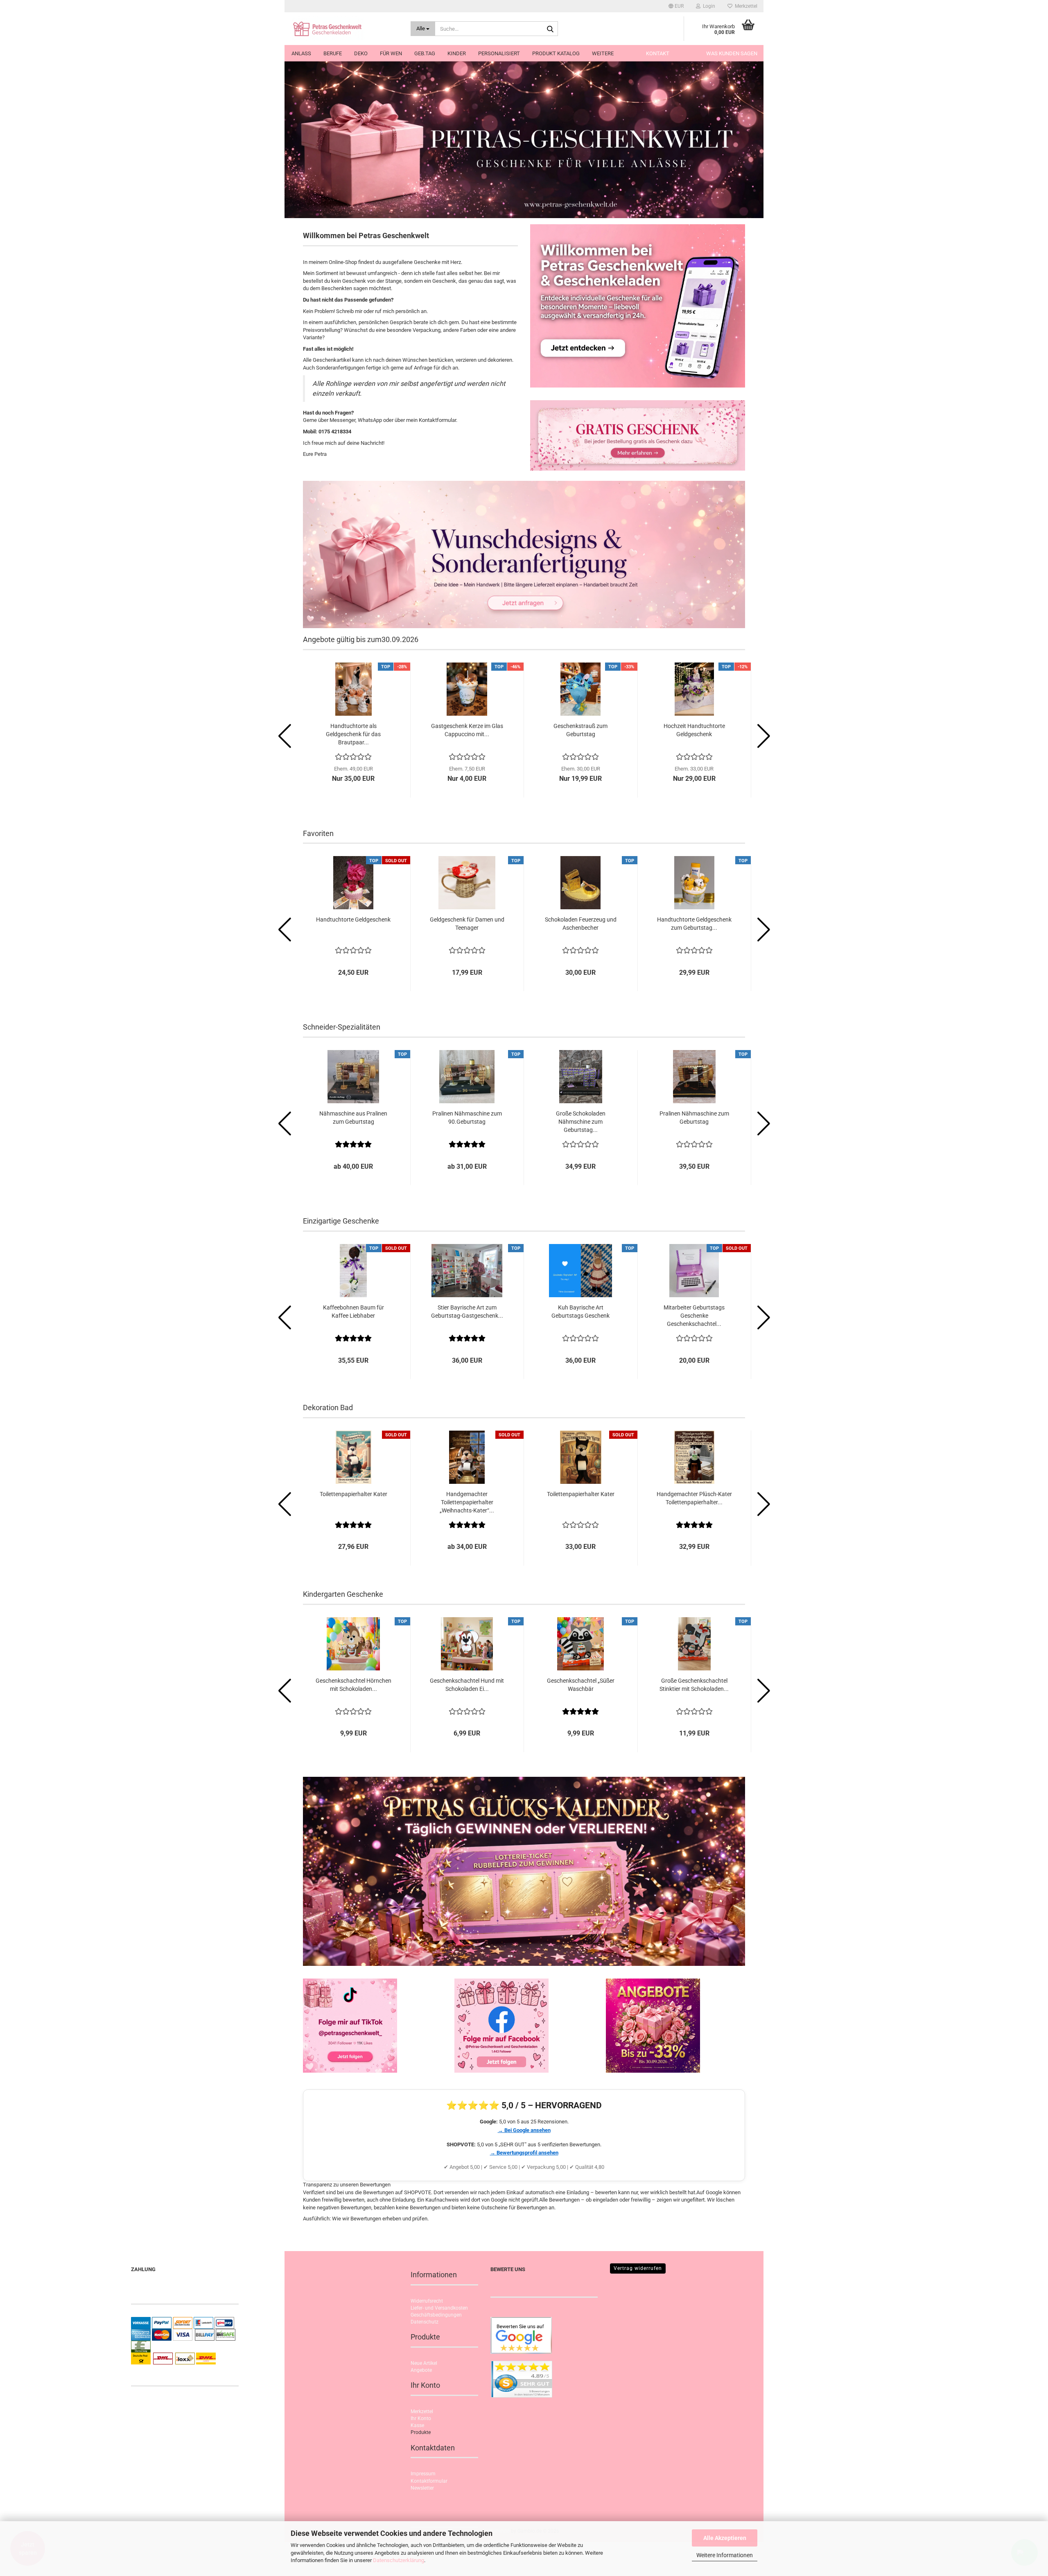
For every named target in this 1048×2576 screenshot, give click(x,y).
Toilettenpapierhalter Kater (353, 1494)
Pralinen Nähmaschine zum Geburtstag (694, 1118)
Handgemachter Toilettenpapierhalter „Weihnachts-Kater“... (467, 1502)
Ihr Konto (421, 2418)
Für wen (391, 53)
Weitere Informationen (725, 2555)
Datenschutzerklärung (399, 2560)
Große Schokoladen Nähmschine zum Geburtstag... (581, 1122)
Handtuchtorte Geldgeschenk (353, 920)
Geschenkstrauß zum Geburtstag (580, 730)
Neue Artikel (424, 2363)
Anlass (301, 53)
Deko (361, 53)
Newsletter (422, 2488)
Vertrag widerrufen (638, 2268)
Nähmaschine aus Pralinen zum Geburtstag (353, 1118)
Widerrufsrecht (427, 2301)
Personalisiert (499, 53)
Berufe (333, 53)
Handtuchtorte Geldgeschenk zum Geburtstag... (694, 924)
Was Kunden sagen (732, 53)
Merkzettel (745, 6)
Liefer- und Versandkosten (439, 2308)
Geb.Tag (425, 53)
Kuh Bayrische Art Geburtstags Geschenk (580, 1312)
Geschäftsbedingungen (436, 2315)
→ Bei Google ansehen (524, 2130)
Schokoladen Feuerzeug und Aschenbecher (581, 924)
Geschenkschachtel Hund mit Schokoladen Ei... (467, 1685)
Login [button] (708, 6)
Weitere (603, 53)
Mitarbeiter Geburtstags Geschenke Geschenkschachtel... (694, 1316)
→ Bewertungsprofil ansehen (524, 2153)
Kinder (457, 53)
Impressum (423, 2474)
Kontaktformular (429, 2481)
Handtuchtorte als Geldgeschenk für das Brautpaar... (353, 734)
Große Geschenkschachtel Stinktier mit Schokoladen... (694, 1685)
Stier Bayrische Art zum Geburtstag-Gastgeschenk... (467, 1312)
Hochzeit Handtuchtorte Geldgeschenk (694, 730)
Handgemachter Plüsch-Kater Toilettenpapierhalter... (694, 1498)
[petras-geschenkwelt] (344, 29)
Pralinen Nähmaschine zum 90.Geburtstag (467, 1118)
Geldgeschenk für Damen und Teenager (467, 924)
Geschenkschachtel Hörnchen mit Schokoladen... (353, 1685)
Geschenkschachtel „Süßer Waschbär (581, 1685)
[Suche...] (550, 29)
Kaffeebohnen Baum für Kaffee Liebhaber (353, 1312)
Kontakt (658, 53)
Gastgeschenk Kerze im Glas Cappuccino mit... (467, 730)
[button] (676, 6)
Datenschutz (425, 2322)
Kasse (417, 2425)
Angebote (421, 2370)
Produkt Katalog (556, 53)
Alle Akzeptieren (725, 2538)
